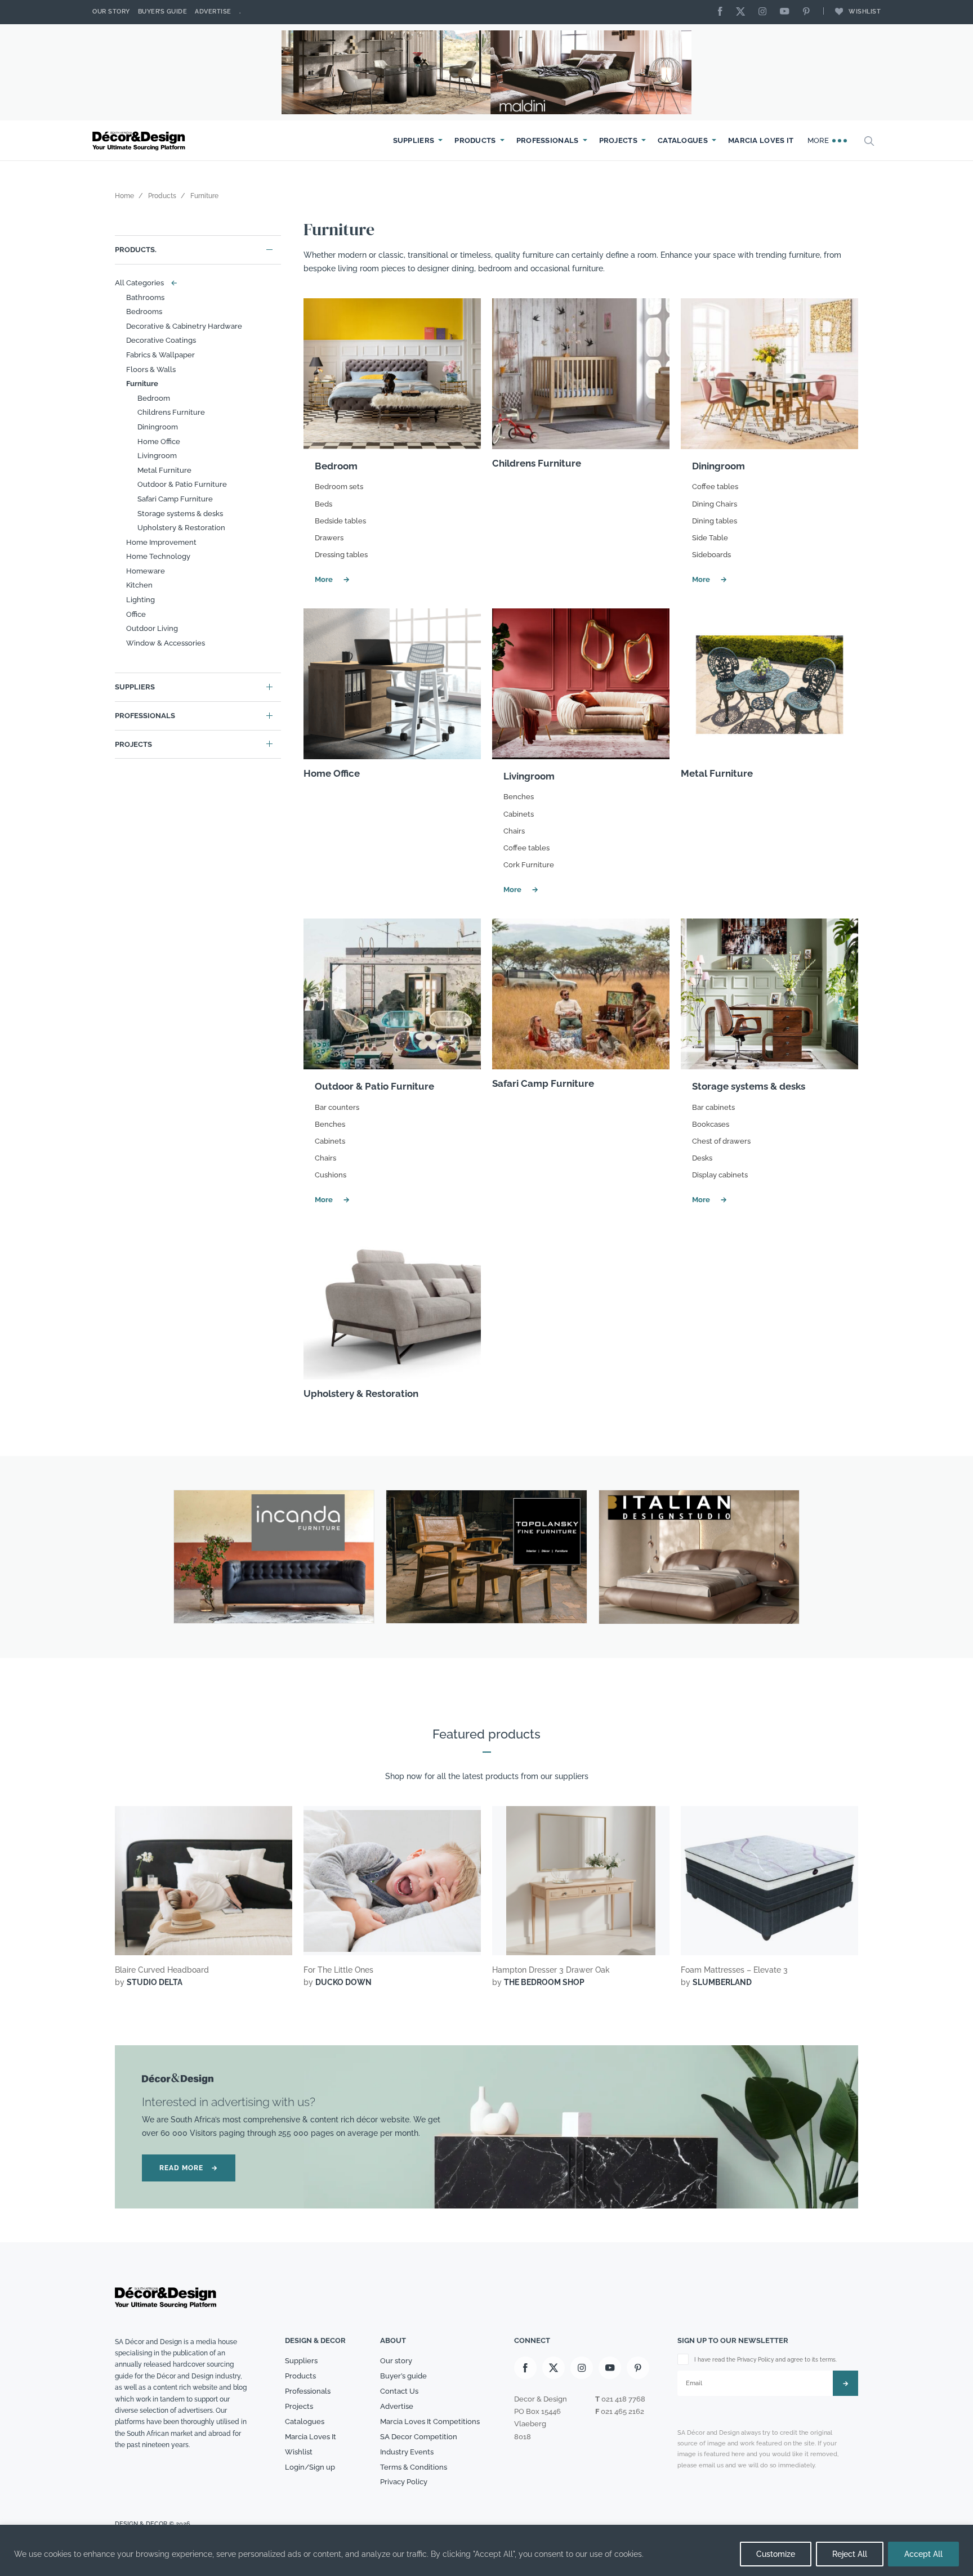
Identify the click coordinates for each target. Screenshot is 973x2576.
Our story (111, 12)
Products (475, 140)
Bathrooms (145, 297)
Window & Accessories (166, 643)
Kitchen (139, 585)
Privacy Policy (404, 2482)
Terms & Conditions (414, 2467)
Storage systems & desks (180, 514)
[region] (486, 2550)
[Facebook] (723, 12)
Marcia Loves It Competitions (430, 2422)
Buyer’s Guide (163, 12)
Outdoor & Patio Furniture (182, 484)
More (820, 140)
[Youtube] (787, 12)
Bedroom (154, 398)
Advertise (213, 12)
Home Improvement (161, 542)
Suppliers (414, 140)
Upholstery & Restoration (181, 528)
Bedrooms (144, 312)
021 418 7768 (623, 2399)
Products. (136, 250)
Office (136, 614)
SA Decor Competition (419, 2437)
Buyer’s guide (403, 2376)
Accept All (923, 2554)
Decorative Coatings (161, 340)
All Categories (144, 283)
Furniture (142, 384)
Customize (776, 2554)
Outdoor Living (152, 628)
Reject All (850, 2554)
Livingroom (157, 456)
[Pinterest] (809, 12)
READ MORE (189, 2168)
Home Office (159, 442)
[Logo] (140, 141)
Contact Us (399, 2391)
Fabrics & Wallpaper (160, 355)
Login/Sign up (310, 2467)
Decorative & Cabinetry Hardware (184, 326)
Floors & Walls (151, 369)
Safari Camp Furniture (175, 499)
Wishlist (865, 12)
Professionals (548, 140)
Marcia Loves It (761, 140)
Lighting (140, 600)
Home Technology (158, 556)
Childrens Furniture (171, 412)
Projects (618, 140)
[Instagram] (765, 12)
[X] (743, 12)
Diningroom (158, 427)
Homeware (146, 571)
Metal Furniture (164, 470)
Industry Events (407, 2452)
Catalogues (683, 140)
